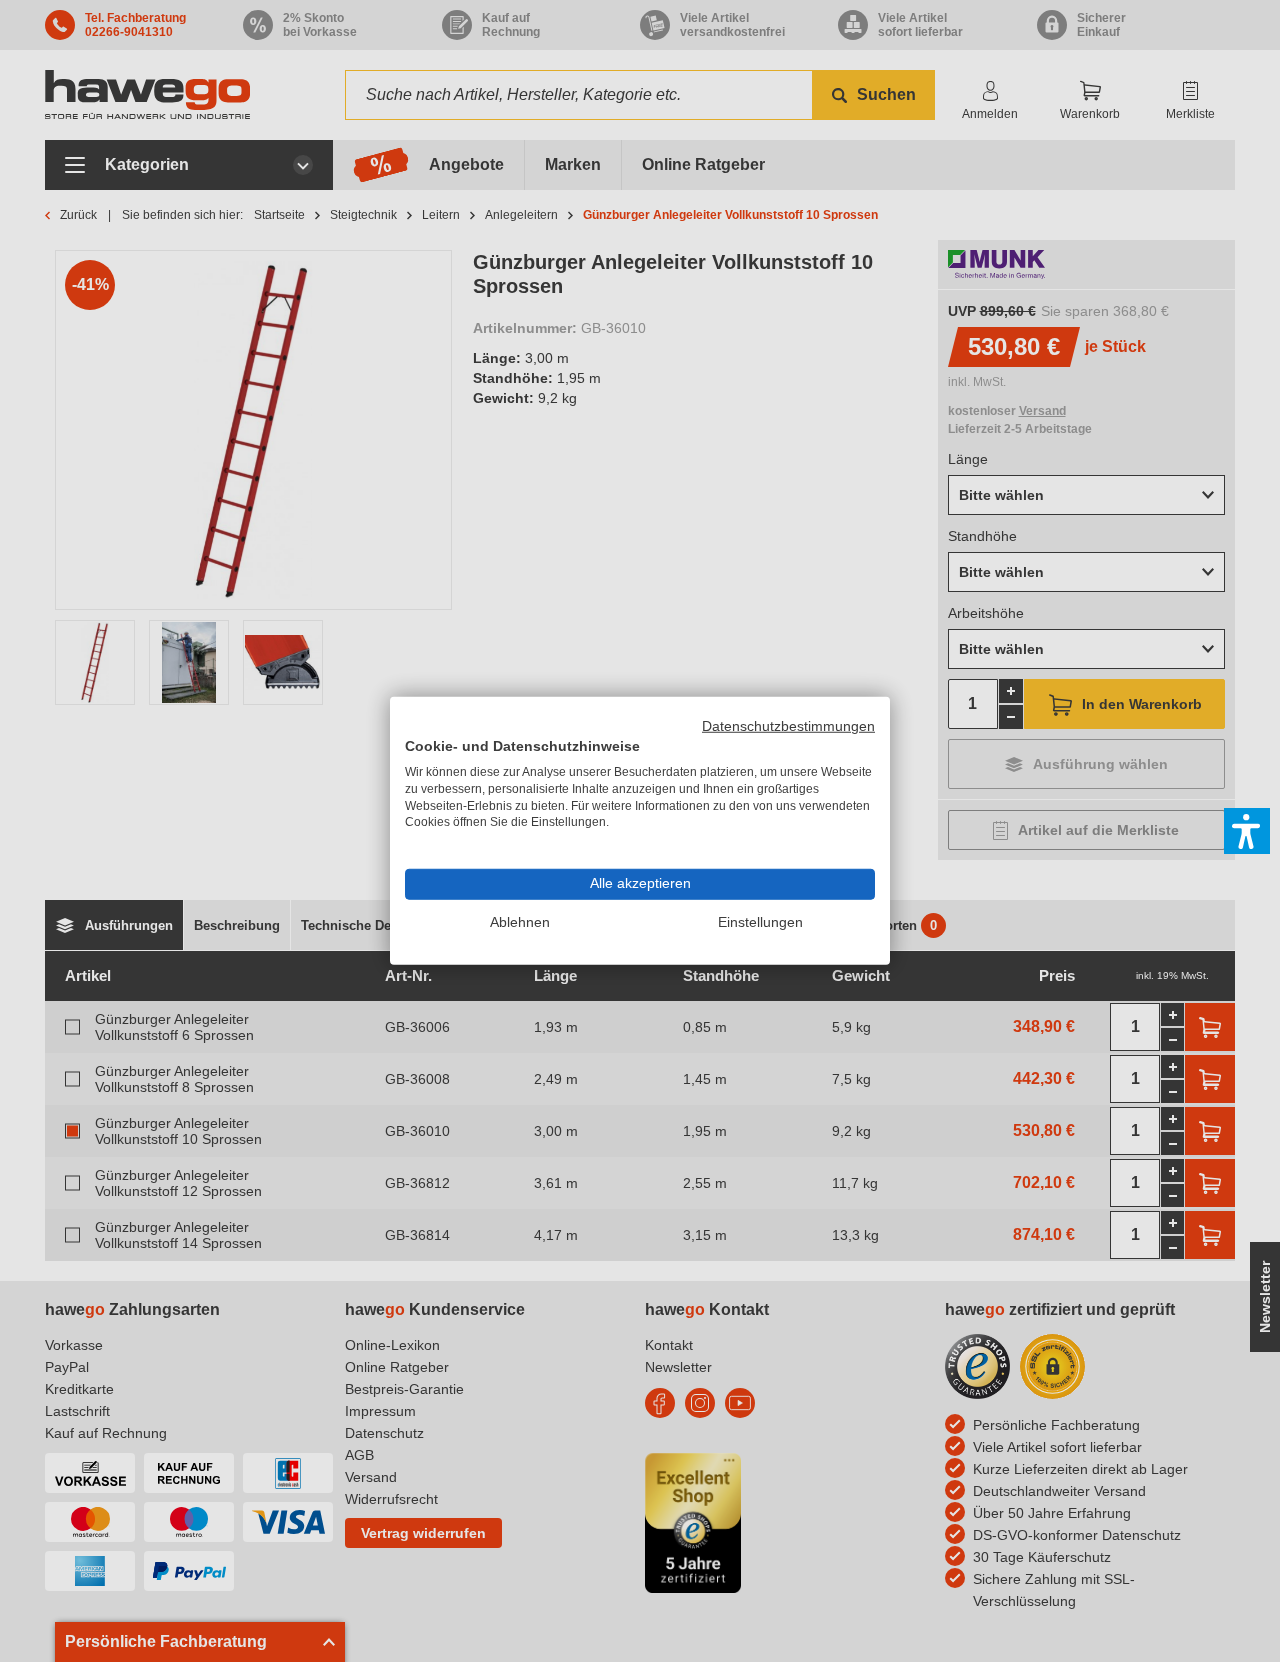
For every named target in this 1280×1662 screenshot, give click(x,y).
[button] (1247, 831)
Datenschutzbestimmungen (788, 726)
